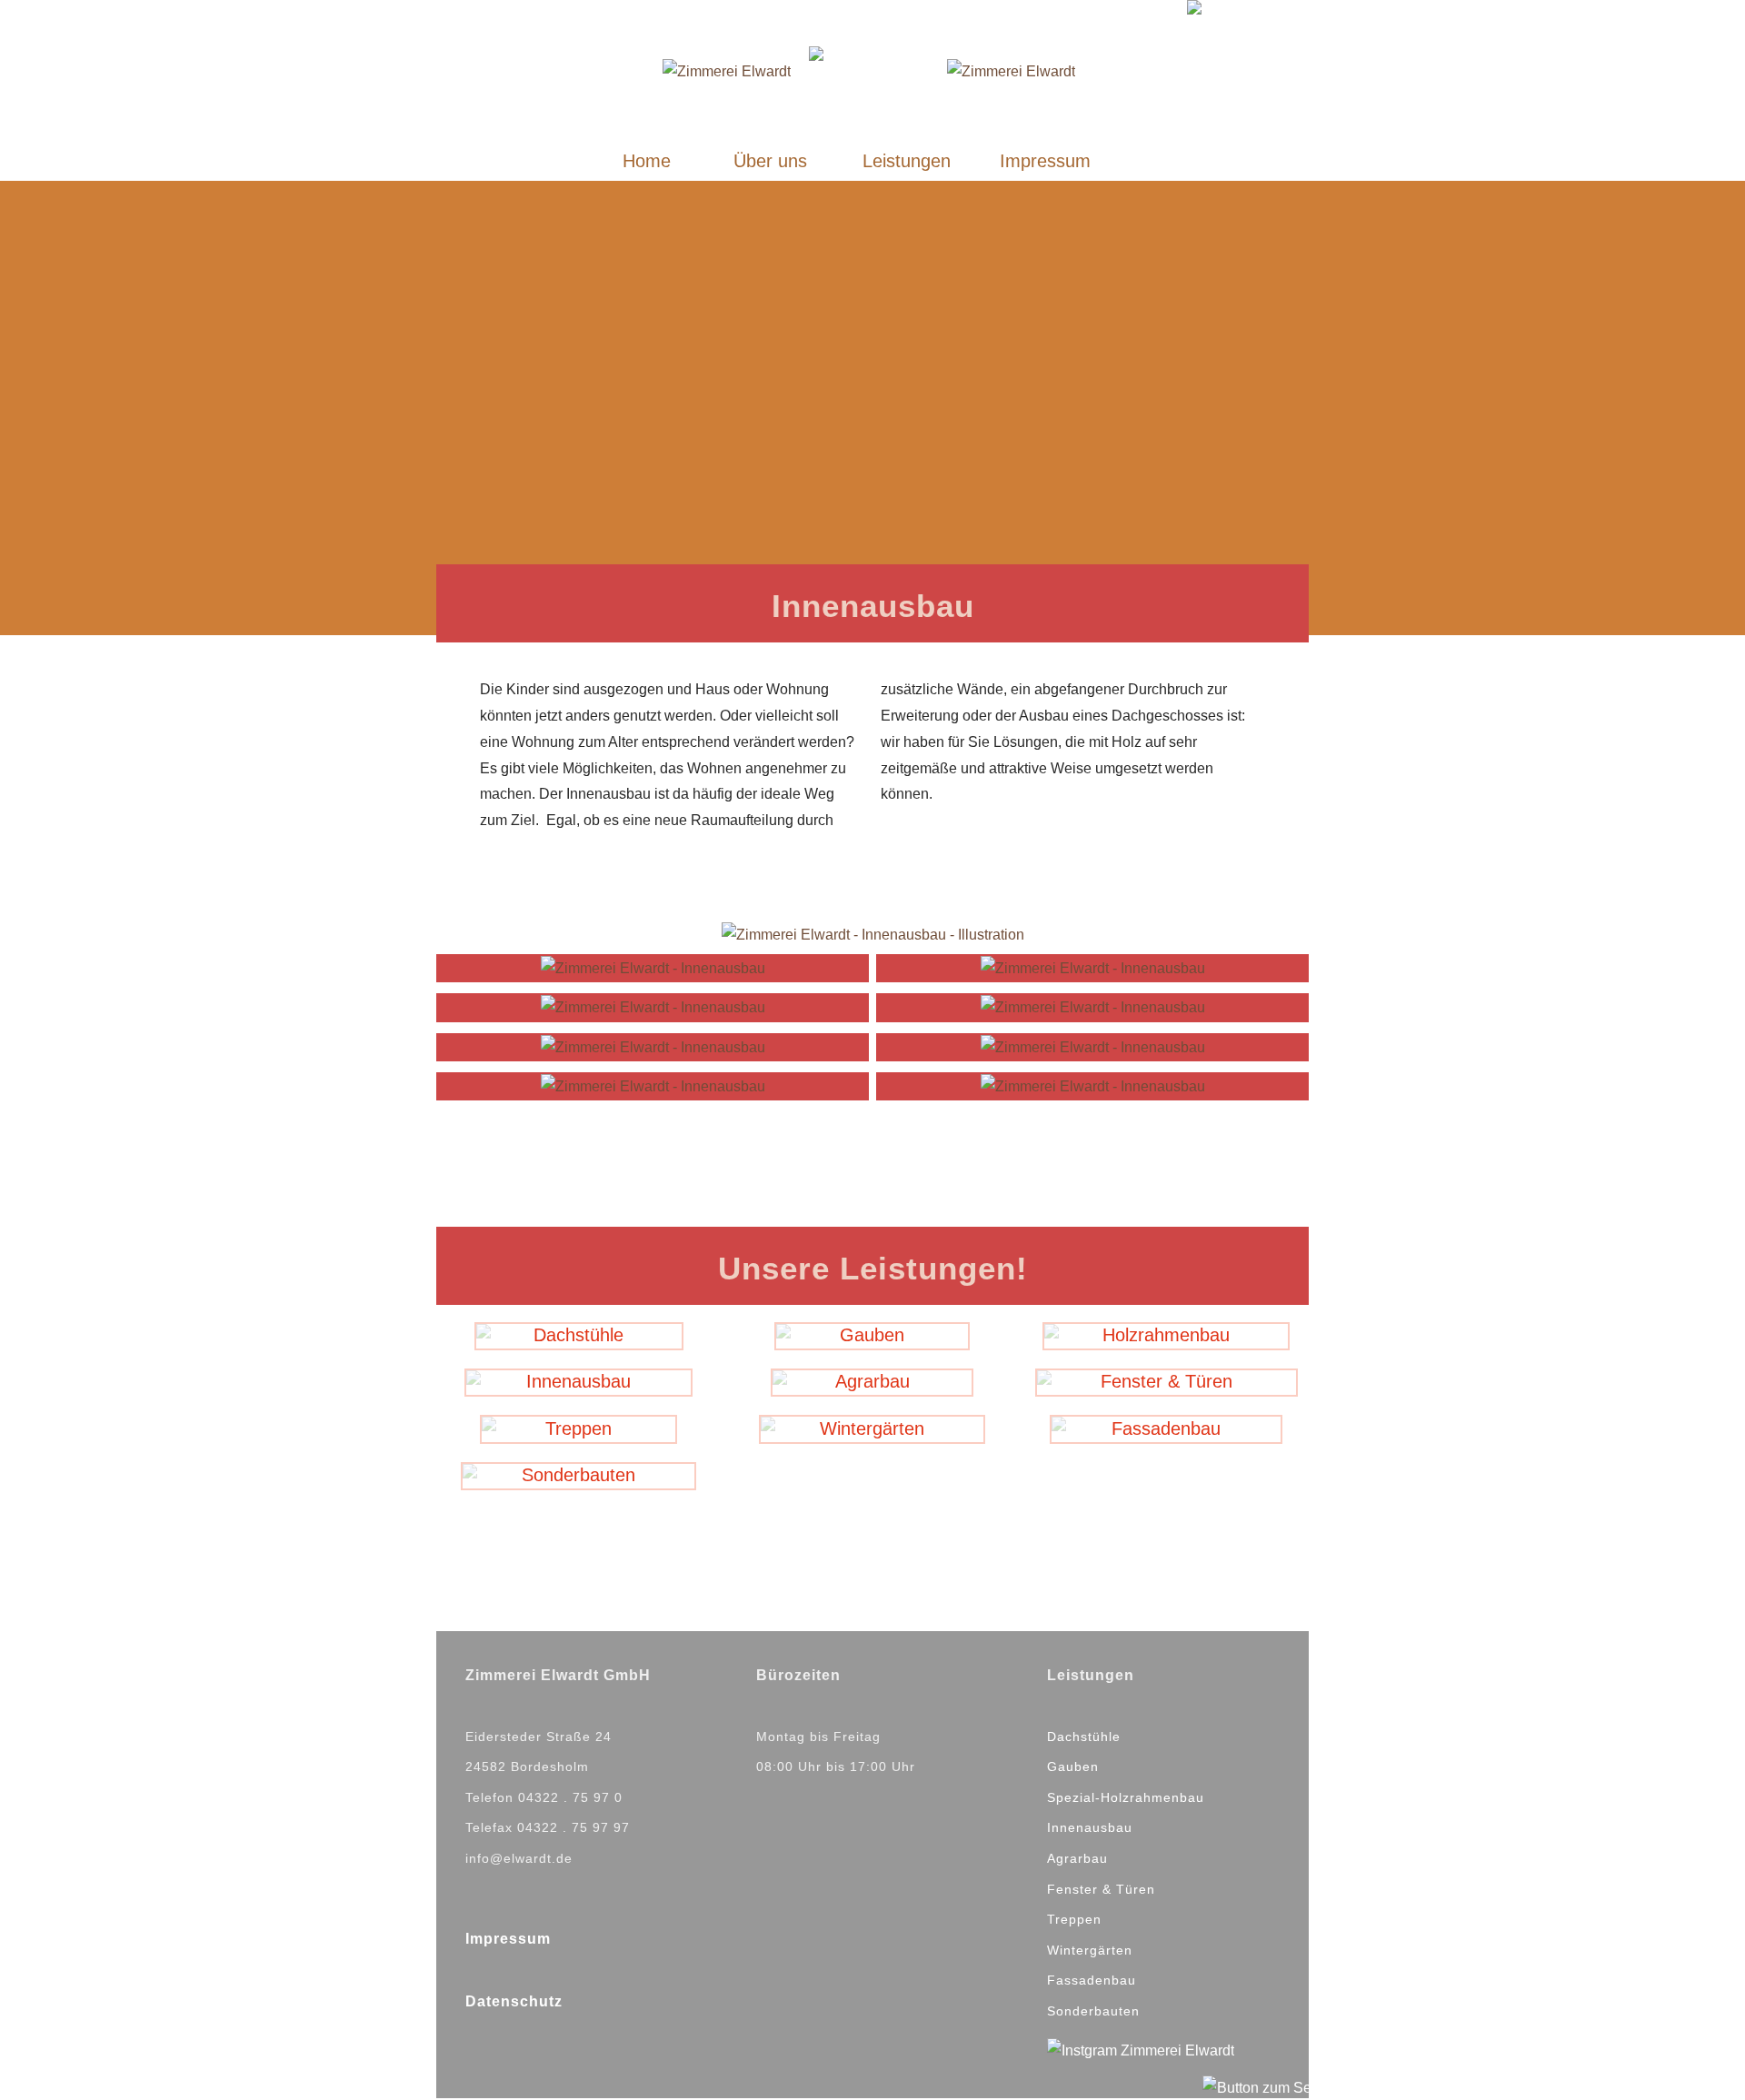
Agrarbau (1077, 1858)
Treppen (1074, 1919)
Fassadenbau (1092, 1980)
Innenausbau (1090, 1827)
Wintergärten (1090, 1950)
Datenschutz (514, 2001)
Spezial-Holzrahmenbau (1126, 1797)
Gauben (1073, 1767)
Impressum (508, 1939)
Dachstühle (1084, 1737)
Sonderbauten (1093, 2011)
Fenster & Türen (1101, 1889)
